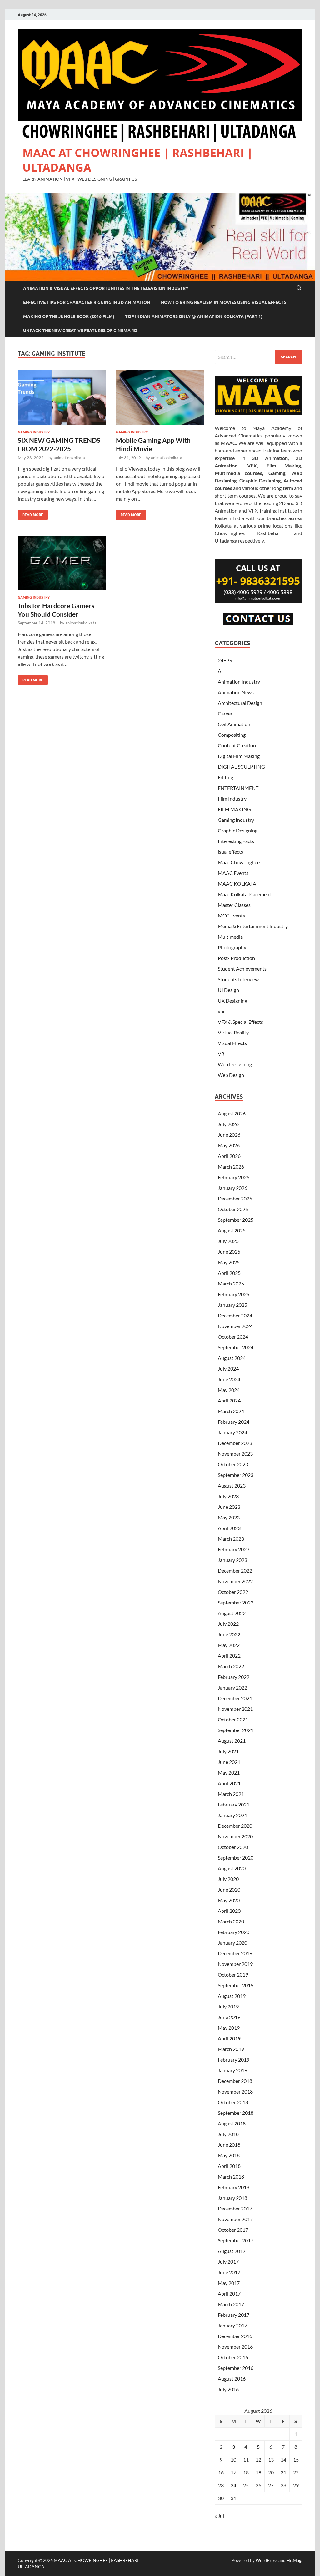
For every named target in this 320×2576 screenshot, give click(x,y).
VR (221, 1054)
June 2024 (229, 1379)
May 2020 (229, 1900)
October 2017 (233, 2230)
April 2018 (229, 2166)
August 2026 (232, 1113)
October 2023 (233, 1464)
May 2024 (229, 1390)
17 (233, 2472)
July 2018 (228, 2134)
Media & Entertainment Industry (253, 926)
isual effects (230, 852)
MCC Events (231, 915)
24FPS (225, 660)
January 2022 (232, 1687)
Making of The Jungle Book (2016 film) (69, 316)
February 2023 (234, 1549)
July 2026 (228, 1124)
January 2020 (232, 1943)
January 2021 (232, 1815)
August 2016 (232, 2379)
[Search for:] (258, 357)
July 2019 (228, 2006)
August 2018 (232, 2123)
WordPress (267, 2560)
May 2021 (229, 1773)
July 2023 (228, 1496)
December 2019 (235, 1953)
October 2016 (233, 2357)
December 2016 (235, 2336)
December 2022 (235, 1571)
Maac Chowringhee (239, 862)
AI (220, 671)
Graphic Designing (238, 830)
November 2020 (235, 1836)
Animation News (236, 692)
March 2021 (231, 1794)
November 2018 (235, 2091)
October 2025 (233, 1209)
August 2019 (232, 1996)
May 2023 (229, 1517)
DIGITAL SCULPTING (241, 767)
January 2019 (232, 2070)
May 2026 (229, 1145)
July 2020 (228, 1879)
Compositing (232, 735)
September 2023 (236, 1475)
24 (233, 2485)
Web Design (231, 1075)
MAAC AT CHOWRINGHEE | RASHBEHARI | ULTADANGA (138, 160)
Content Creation (237, 745)
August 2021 (232, 1741)
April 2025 (229, 1273)
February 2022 (234, 1677)
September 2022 (236, 1602)
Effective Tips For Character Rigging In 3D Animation (87, 302)
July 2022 (228, 1624)
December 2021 (235, 1698)
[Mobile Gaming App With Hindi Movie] (160, 398)
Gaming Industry (34, 432)
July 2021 (228, 1751)
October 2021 (233, 1719)
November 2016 (235, 2347)
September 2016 (236, 2368)
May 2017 (229, 2283)
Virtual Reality (233, 1032)
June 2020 (229, 1889)
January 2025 (232, 1305)
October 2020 (233, 1847)
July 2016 (228, 2389)
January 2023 (232, 1560)
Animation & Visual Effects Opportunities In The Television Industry (106, 288)
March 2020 (231, 1921)
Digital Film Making (239, 756)
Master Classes (234, 905)
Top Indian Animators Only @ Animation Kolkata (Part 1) (194, 316)
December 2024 (235, 1315)
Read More (30, 513)
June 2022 (229, 1634)
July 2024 (228, 1369)
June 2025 (229, 1252)
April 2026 (229, 1156)
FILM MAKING (234, 809)
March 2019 (231, 2049)
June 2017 (229, 2272)
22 (296, 2472)
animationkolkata (69, 458)
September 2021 (236, 1730)
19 (258, 2472)
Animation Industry (239, 682)
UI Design (228, 990)
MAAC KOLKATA (237, 884)
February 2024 (234, 1422)
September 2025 (236, 1220)
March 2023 (231, 1539)
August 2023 (232, 1485)
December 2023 (235, 1443)
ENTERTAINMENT (238, 788)
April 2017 (229, 2293)
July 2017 (228, 2262)
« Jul (219, 2516)
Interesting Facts (236, 841)
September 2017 (236, 2240)
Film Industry (232, 798)
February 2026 (234, 1177)
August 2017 (232, 2251)
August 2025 (232, 1230)
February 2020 (234, 1932)
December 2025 (235, 1198)
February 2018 (234, 2187)
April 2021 (229, 1783)
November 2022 (235, 1581)
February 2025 (234, 1294)
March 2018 (231, 2177)
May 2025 (229, 1262)
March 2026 (231, 1167)
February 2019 (234, 2060)
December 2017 (235, 2208)
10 (233, 2460)
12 (258, 2460)
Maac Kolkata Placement (245, 894)
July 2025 (228, 1241)
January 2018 (232, 2198)
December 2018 (235, 2081)
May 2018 (229, 2155)
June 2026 (229, 1135)
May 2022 (229, 1645)
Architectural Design (240, 703)
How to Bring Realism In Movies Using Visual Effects (224, 302)
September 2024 (236, 1347)
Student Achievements (242, 969)
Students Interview (238, 979)
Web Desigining (235, 1064)
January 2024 (232, 1432)
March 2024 (231, 1411)
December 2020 (235, 1826)
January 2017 (232, 2325)
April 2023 (229, 1528)
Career (225, 713)
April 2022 (229, 1656)
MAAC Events (233, 873)
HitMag (294, 2560)
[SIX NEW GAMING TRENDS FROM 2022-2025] (62, 398)
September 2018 (236, 2113)
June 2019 (229, 2017)
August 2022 (232, 1613)
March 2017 (231, 2304)
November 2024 (235, 1326)
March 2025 (231, 1283)
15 (296, 2460)
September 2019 (236, 1985)
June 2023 (229, 1507)
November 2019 (235, 1964)
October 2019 (233, 1975)
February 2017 (234, 2315)
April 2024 (229, 1400)
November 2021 (235, 1709)
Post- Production (236, 958)
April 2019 (229, 2038)
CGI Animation (234, 724)
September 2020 (236, 1858)
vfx (221, 1011)
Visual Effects (232, 1043)
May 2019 (229, 2028)
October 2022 (233, 1592)
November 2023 (235, 1454)
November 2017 (235, 2219)
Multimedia (230, 937)
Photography (232, 947)
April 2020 (229, 1911)
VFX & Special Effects (240, 1022)
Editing (225, 777)
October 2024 (233, 1337)
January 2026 (232, 1188)
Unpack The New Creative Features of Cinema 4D (80, 331)
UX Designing (232, 1000)
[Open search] (299, 288)
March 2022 (231, 1666)
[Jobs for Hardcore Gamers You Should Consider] (62, 563)
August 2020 (232, 1868)
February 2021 (234, 1804)
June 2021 (229, 1762)
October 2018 (233, 2102)
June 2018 (229, 2145)
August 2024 (232, 1358)
